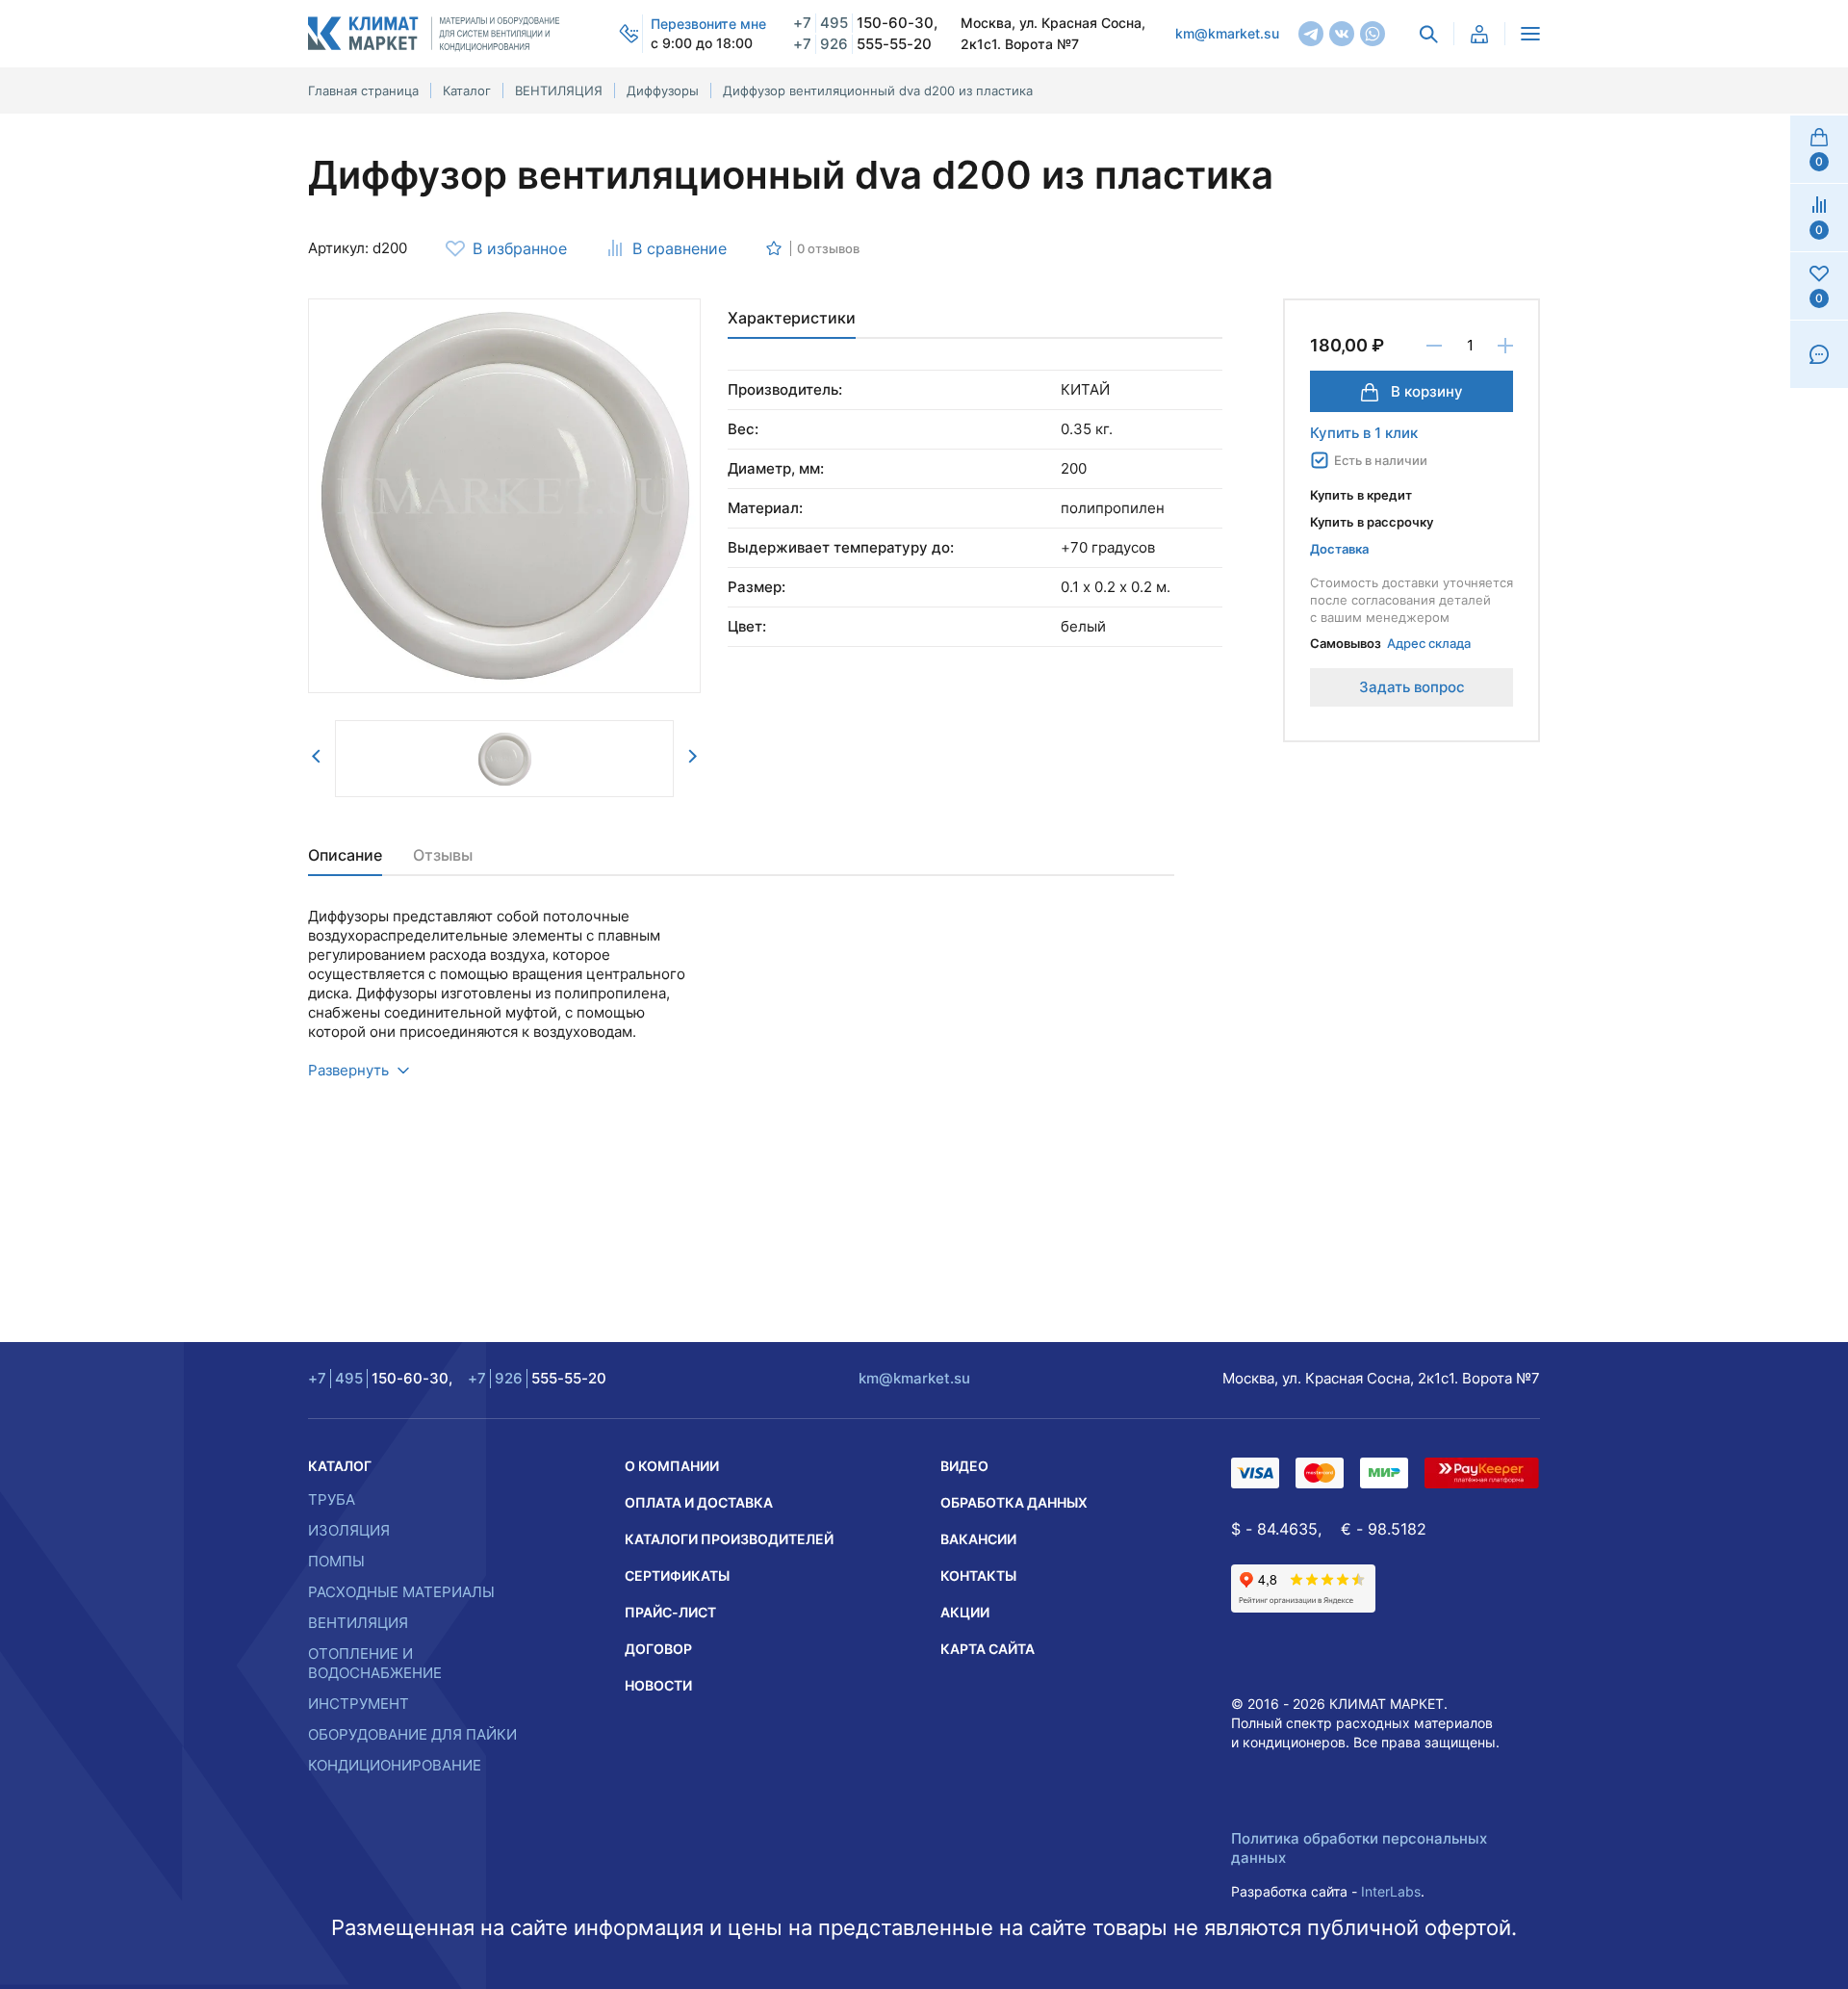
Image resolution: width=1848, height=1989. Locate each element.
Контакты (978, 1576)
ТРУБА (332, 1499)
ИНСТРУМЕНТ (359, 1704)
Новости (658, 1685)
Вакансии (978, 1539)
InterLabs (1391, 1891)
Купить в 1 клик (1364, 433)
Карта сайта (988, 1649)
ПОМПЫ (336, 1561)
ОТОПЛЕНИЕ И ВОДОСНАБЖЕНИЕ (375, 1663)
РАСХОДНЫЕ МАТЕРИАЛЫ (401, 1592)
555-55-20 (862, 44)
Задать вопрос (1412, 687)
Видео (964, 1466)
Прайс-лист (670, 1612)
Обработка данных (1014, 1502)
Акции (965, 1612)
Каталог (340, 1466)
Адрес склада (1429, 643)
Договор (658, 1649)
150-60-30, (865, 23)
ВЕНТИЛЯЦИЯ (358, 1623)
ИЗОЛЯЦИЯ (349, 1530)
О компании (672, 1466)
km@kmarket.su (1227, 33)
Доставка (1339, 549)
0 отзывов (828, 248)
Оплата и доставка (699, 1502)
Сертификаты (677, 1576)
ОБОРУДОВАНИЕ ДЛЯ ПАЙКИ (412, 1734)
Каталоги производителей (729, 1539)
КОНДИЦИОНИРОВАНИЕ (395, 1765)
